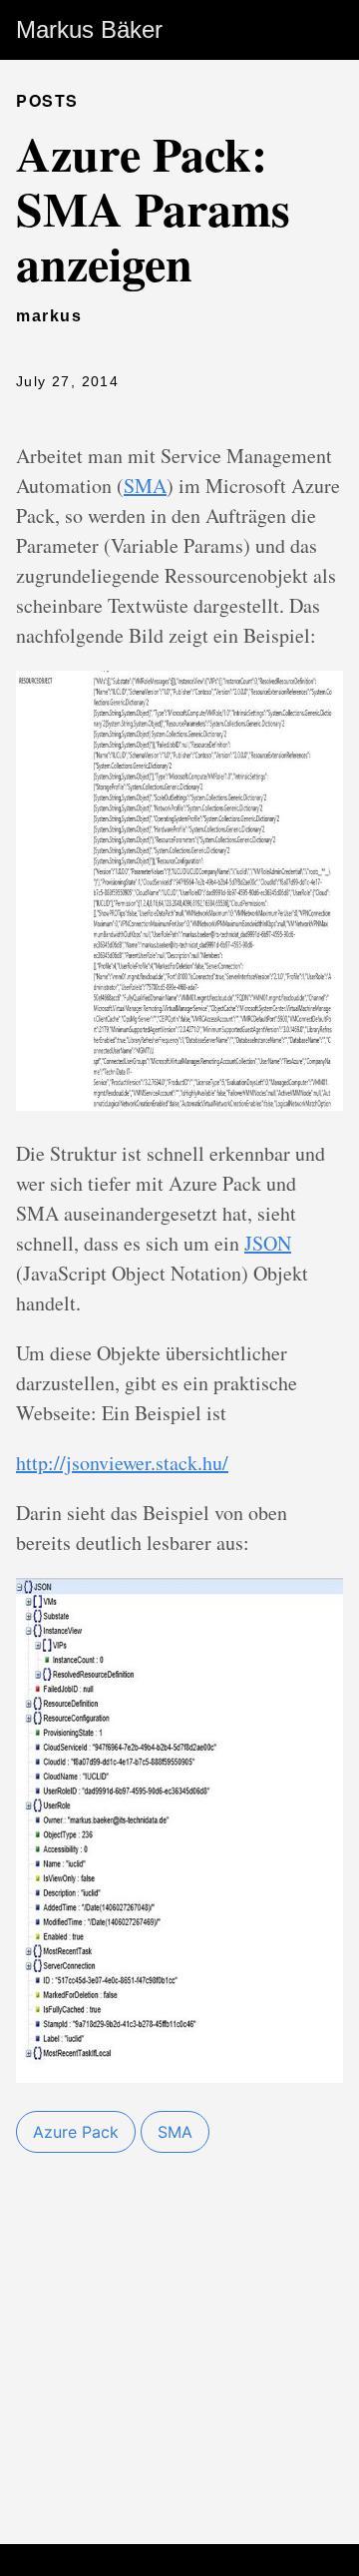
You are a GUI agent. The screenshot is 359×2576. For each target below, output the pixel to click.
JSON (268, 1243)
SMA (145, 486)
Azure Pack (76, 2132)
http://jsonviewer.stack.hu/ (122, 1463)
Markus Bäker (89, 29)
